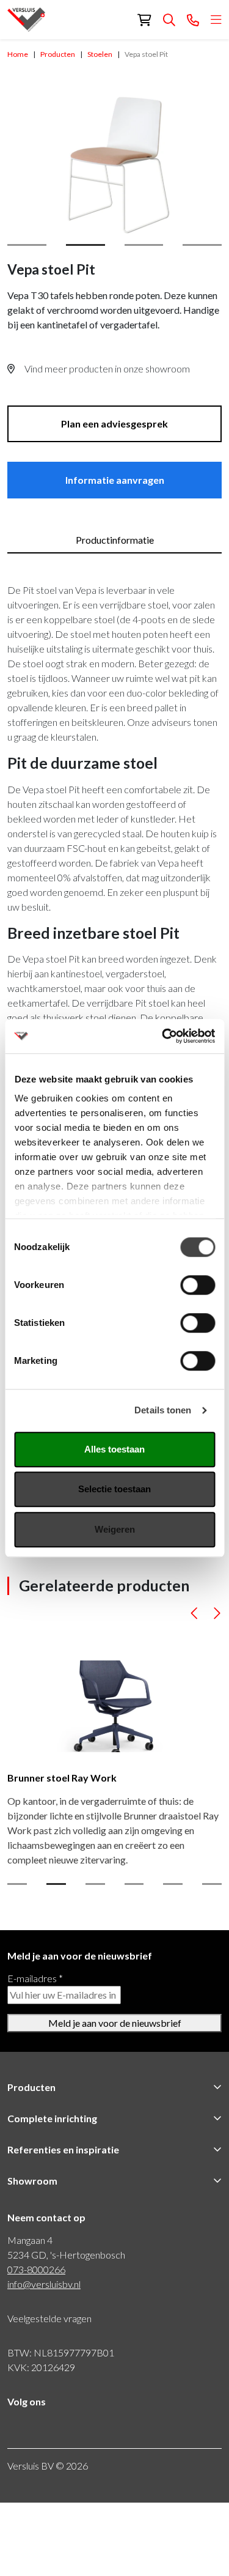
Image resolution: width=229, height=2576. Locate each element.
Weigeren (115, 1529)
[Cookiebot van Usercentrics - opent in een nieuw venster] (163, 1036)
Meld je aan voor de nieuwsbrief (115, 2023)
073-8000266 (36, 2269)
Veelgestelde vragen (49, 2318)
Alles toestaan (114, 1449)
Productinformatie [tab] (115, 540)
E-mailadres (35, 1978)
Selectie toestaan (114, 1489)
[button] (194, 1616)
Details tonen (163, 1410)
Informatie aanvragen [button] (115, 480)
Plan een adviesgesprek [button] (114, 424)
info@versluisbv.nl (44, 2284)
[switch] (198, 1285)
